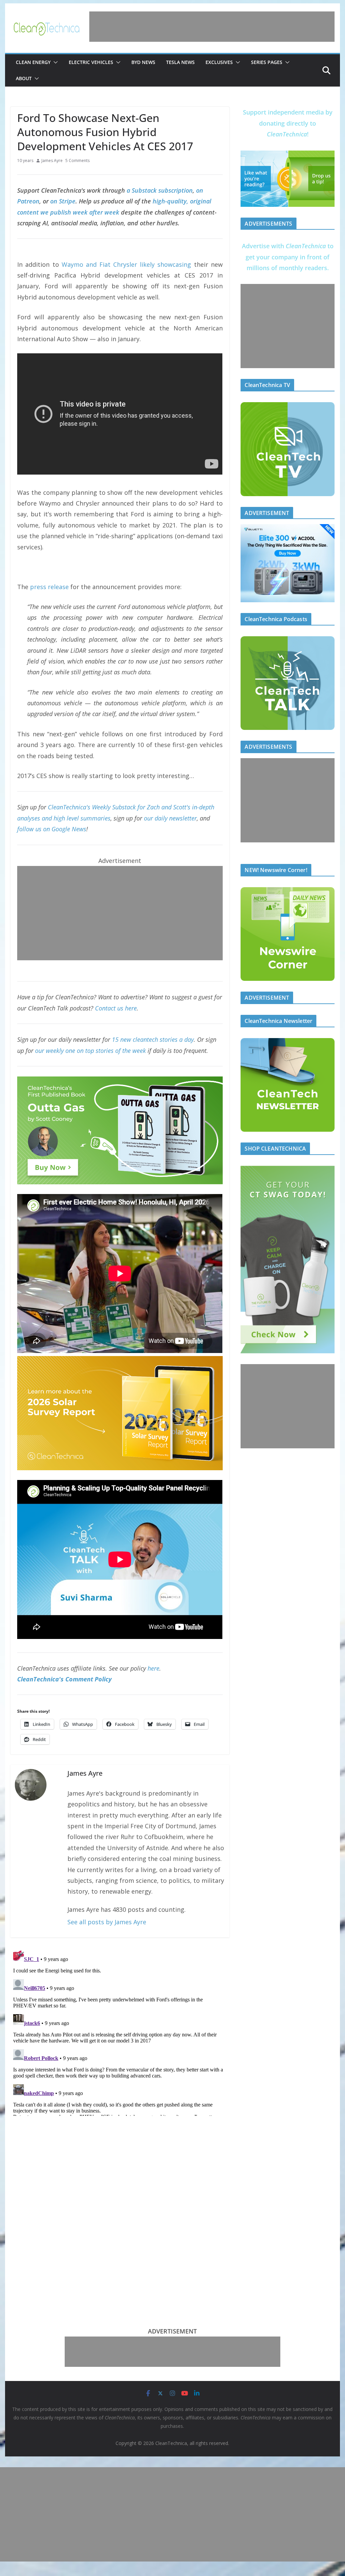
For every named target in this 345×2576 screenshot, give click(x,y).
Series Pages (267, 62)
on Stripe (63, 201)
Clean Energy (33, 62)
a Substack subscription (160, 190)
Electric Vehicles (91, 62)
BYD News (143, 62)
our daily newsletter (170, 818)
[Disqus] (120, 2032)
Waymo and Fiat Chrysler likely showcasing (127, 264)
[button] (54, 62)
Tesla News (180, 62)
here (153, 1668)
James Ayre (52, 160)
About (24, 78)
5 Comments (77, 160)
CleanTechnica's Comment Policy (64, 1679)
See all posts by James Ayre (107, 1922)
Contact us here (116, 1008)
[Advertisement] (212, 27)
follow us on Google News (52, 829)
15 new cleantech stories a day (153, 1039)
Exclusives (219, 62)
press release (49, 587)
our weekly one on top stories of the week (90, 1051)
